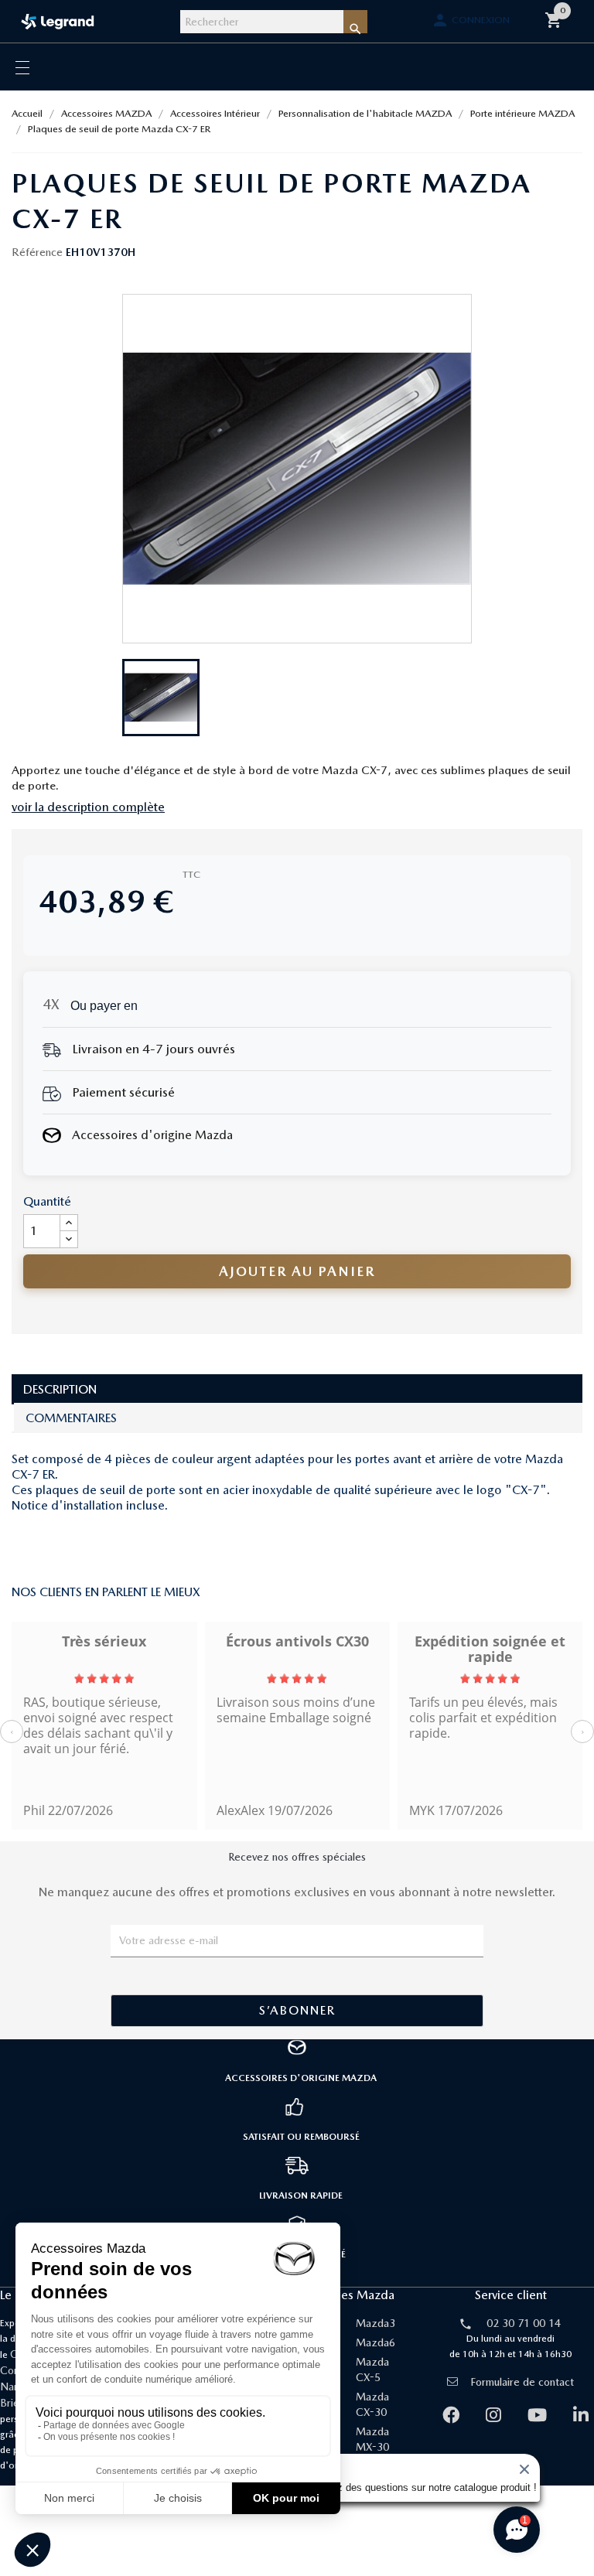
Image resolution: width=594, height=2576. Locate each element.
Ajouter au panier (297, 1271)
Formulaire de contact (522, 2382)
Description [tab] (60, 1389)
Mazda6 (376, 2342)
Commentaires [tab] (71, 1418)
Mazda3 (376, 2323)
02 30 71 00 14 (524, 2323)
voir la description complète (88, 807)
